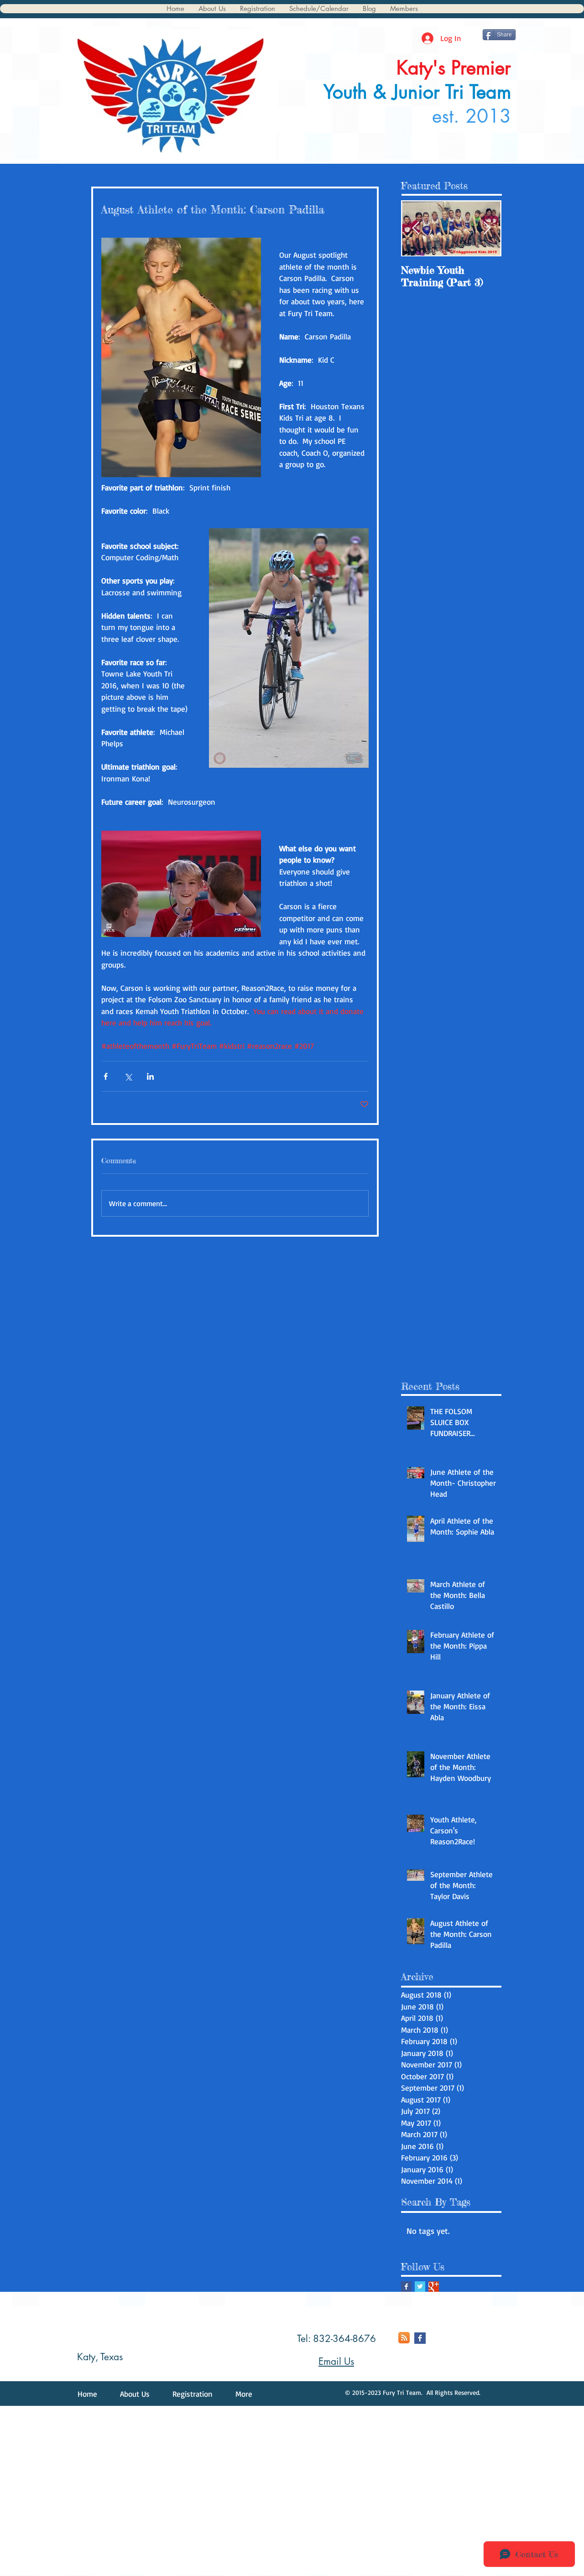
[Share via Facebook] (106, 1076)
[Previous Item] (416, 229)
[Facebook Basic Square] (406, 2287)
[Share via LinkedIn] (150, 1076)
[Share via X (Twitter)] (128, 1076)
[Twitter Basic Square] (420, 2287)
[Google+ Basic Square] (434, 2287)
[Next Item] (487, 229)
